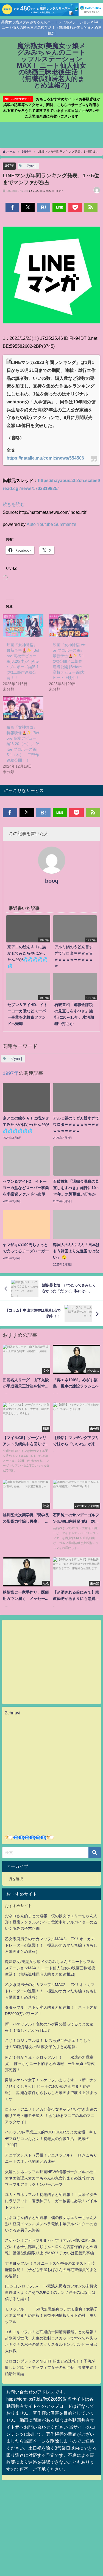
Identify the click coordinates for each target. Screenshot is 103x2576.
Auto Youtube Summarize (51, 524)
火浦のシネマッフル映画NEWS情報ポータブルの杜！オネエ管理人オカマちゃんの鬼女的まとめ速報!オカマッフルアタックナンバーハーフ (51, 2178)
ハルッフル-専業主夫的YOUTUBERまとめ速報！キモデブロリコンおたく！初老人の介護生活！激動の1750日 (51, 2138)
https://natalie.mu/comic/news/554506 (45, 458)
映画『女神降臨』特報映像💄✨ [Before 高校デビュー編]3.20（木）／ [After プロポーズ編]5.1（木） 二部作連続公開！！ (23, 744)
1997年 (9, 166)
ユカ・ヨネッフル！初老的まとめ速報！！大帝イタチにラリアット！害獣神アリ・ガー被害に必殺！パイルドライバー (51, 2201)
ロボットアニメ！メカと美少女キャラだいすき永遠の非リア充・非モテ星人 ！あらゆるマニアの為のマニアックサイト (51, 2116)
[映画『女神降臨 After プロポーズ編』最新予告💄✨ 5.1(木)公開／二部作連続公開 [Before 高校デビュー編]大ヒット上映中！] (69, 626)
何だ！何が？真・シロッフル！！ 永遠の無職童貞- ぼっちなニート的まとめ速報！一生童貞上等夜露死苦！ (50, 2064)
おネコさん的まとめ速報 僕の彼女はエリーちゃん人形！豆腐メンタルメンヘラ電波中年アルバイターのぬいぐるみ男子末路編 (51, 1922)
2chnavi (13, 1713)
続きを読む (14, 504)
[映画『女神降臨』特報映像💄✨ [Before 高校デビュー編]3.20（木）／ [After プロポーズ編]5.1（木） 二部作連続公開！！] (23, 708)
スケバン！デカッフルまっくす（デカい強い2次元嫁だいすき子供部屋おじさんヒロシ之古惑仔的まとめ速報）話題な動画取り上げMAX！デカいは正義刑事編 (51, 2247)
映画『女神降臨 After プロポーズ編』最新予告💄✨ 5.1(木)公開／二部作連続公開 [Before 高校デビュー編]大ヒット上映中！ (69, 661)
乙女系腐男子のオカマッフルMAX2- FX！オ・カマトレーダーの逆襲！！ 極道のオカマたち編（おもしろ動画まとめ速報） (51, 1945)
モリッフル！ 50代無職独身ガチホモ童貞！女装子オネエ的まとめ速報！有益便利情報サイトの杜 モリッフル (51, 2315)
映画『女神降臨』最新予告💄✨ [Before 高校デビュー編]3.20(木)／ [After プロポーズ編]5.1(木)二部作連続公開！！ (23, 661)
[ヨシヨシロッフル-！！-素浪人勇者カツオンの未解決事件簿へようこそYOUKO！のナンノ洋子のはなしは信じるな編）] (51, 2292)
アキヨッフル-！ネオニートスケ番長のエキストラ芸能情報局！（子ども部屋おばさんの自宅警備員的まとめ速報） (51, 2270)
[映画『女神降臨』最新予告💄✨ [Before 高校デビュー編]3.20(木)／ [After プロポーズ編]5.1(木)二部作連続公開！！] (23, 626)
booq (52, 881)
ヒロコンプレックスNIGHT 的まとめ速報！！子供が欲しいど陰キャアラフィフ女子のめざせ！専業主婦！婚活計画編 (51, 2367)
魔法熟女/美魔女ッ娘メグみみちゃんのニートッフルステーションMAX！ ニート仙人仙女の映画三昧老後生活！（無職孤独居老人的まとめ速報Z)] (50, 1968)
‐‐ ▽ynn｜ (30, 166)
